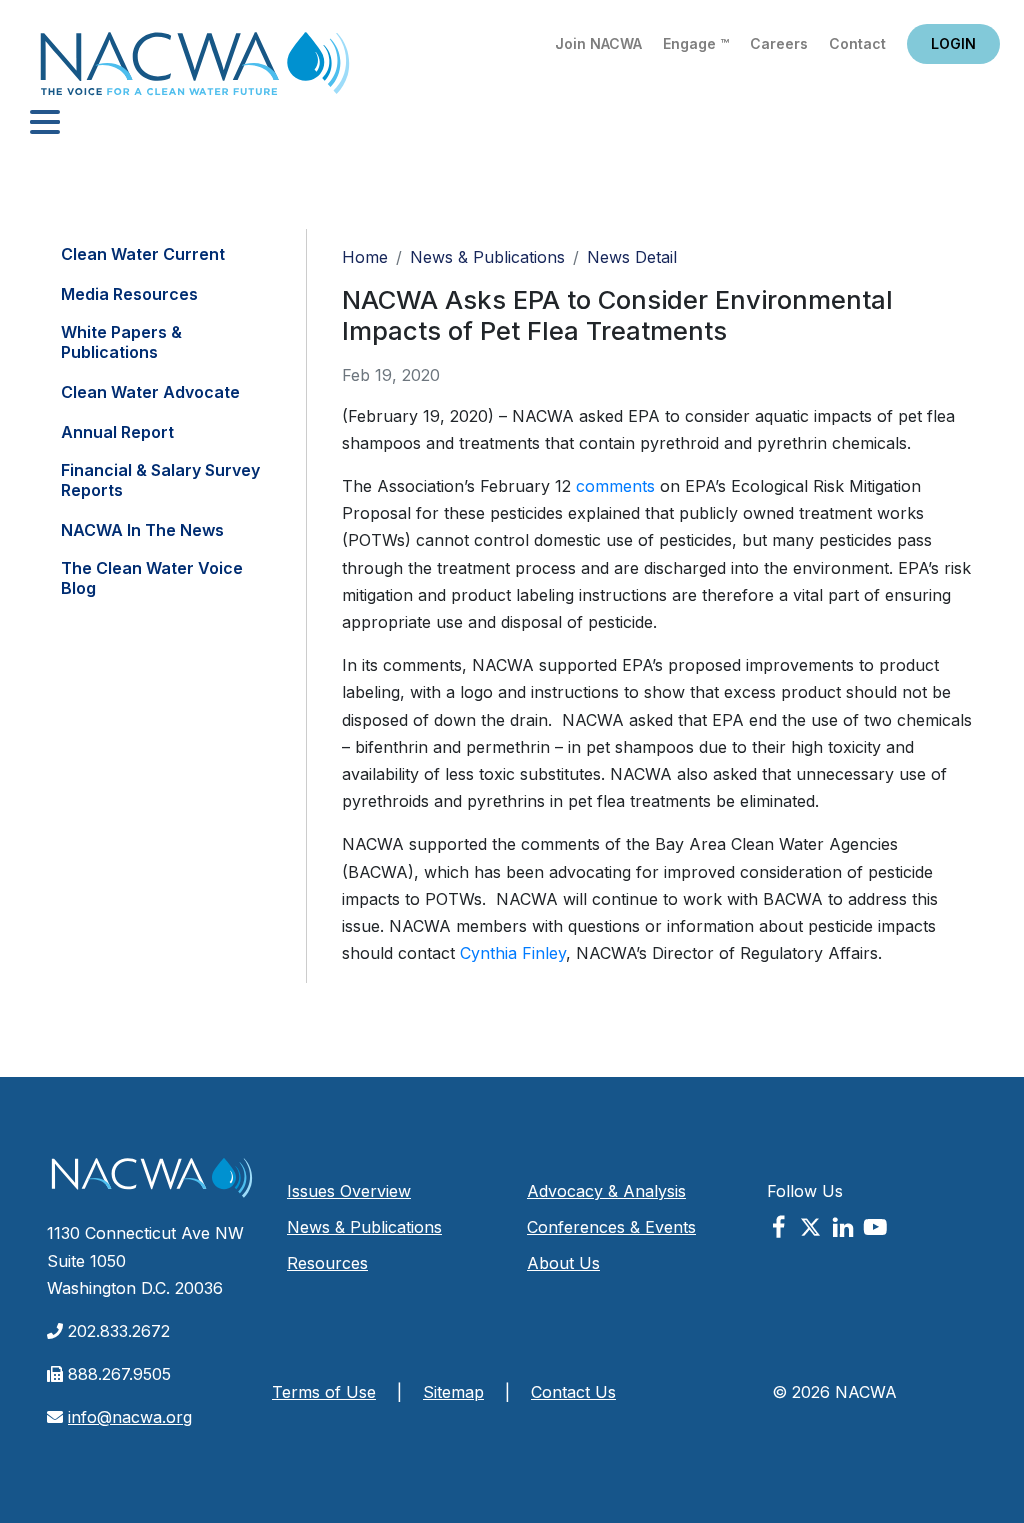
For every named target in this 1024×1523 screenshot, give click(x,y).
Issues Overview (349, 1191)
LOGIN (953, 43)
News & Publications (487, 257)
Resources (327, 1263)
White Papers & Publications (121, 342)
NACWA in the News (142, 530)
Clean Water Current (143, 254)
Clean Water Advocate (150, 392)
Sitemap (453, 1392)
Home (195, 69)
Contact (857, 43)
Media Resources (129, 294)
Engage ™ (696, 43)
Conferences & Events (611, 1227)
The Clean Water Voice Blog (152, 578)
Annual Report (117, 432)
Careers (779, 43)
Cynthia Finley (513, 953)
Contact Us (573, 1392)
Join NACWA (598, 43)
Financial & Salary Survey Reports (160, 480)
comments (615, 486)
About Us (563, 1263)
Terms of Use (324, 1392)
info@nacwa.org (130, 1417)
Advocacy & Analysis (606, 1191)
